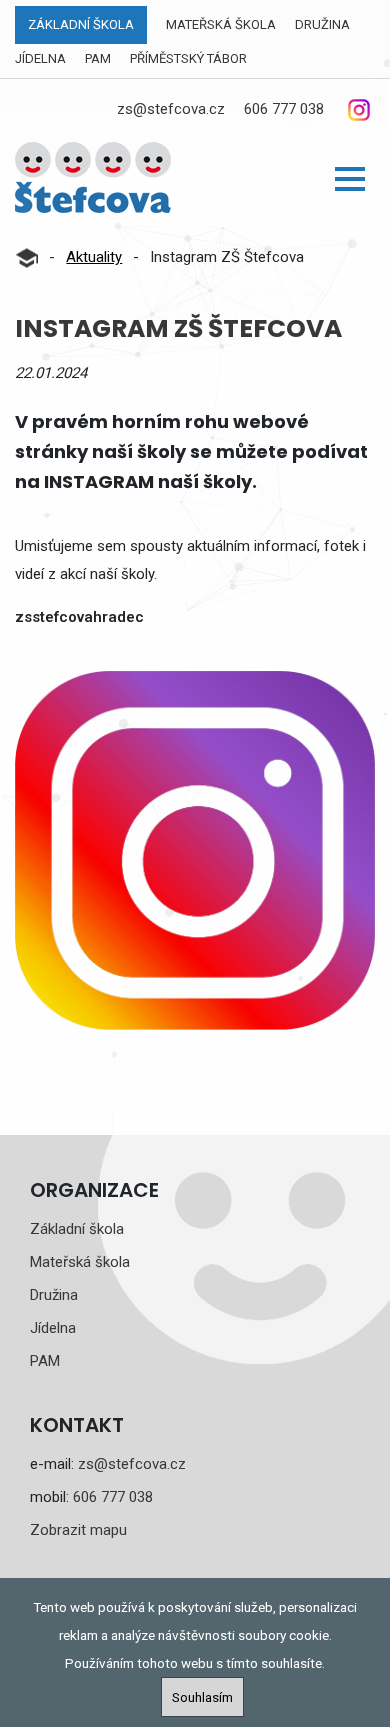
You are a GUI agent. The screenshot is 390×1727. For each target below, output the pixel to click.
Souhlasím (202, 1697)
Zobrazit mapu (78, 1530)
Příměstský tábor (188, 58)
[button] (350, 179)
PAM (98, 58)
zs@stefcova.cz (171, 109)
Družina (322, 24)
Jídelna (40, 58)
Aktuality (94, 257)
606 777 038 (284, 109)
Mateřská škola (221, 24)
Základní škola (81, 24)
